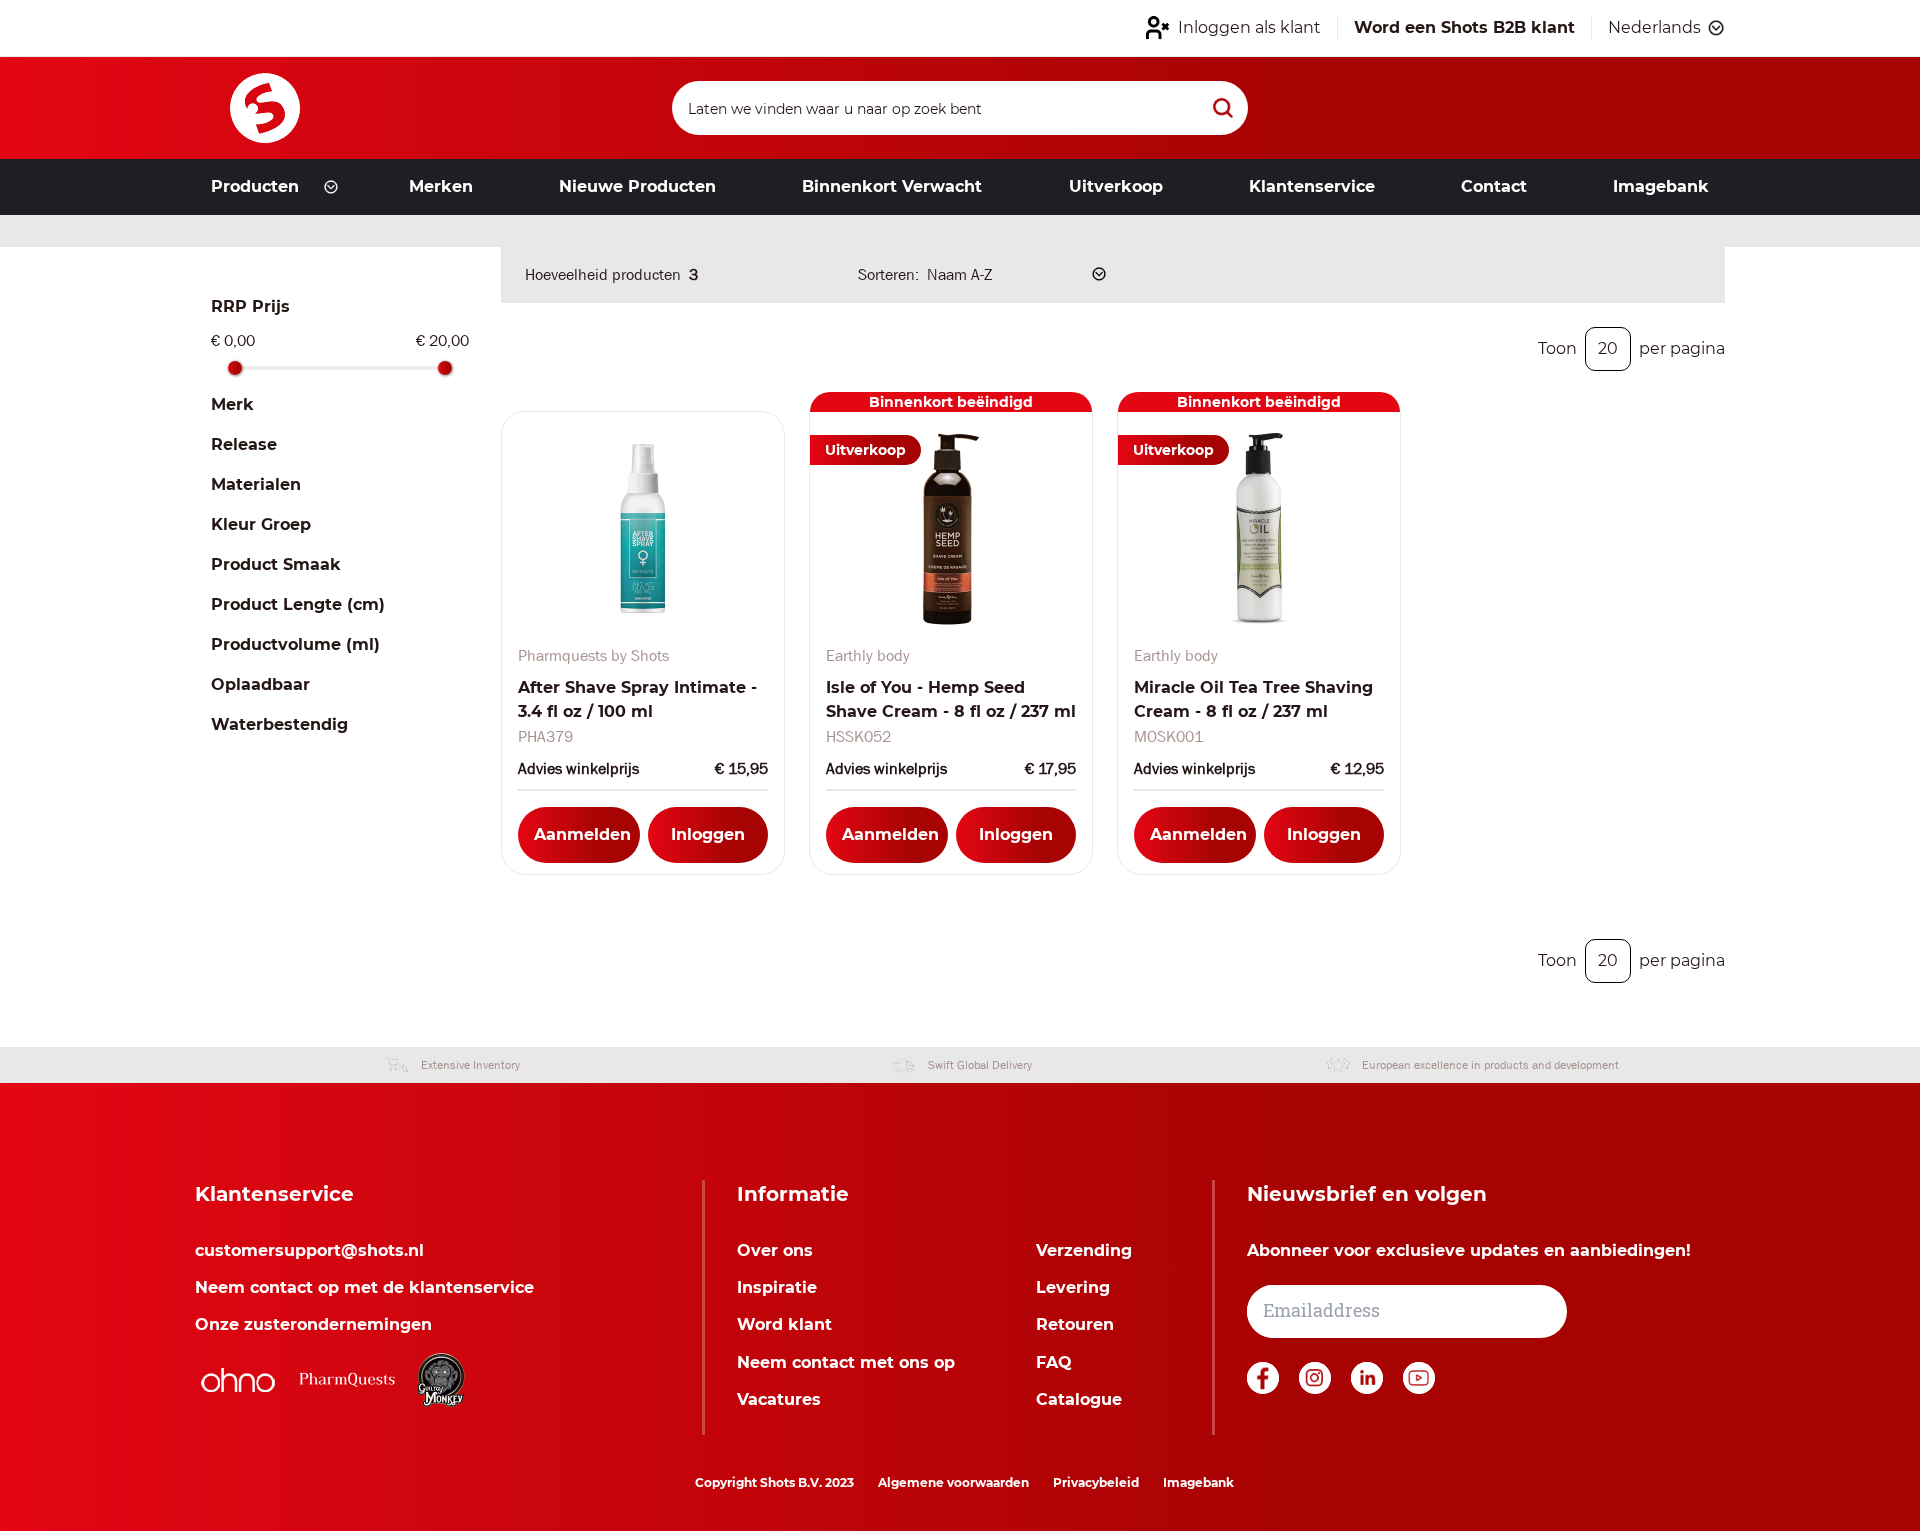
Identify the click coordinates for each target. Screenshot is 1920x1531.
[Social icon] (1265, 1388)
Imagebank (1198, 1482)
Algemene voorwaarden (953, 1482)
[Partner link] (238, 1380)
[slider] (235, 368)
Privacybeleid (1096, 1482)
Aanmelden (582, 834)
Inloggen (708, 834)
